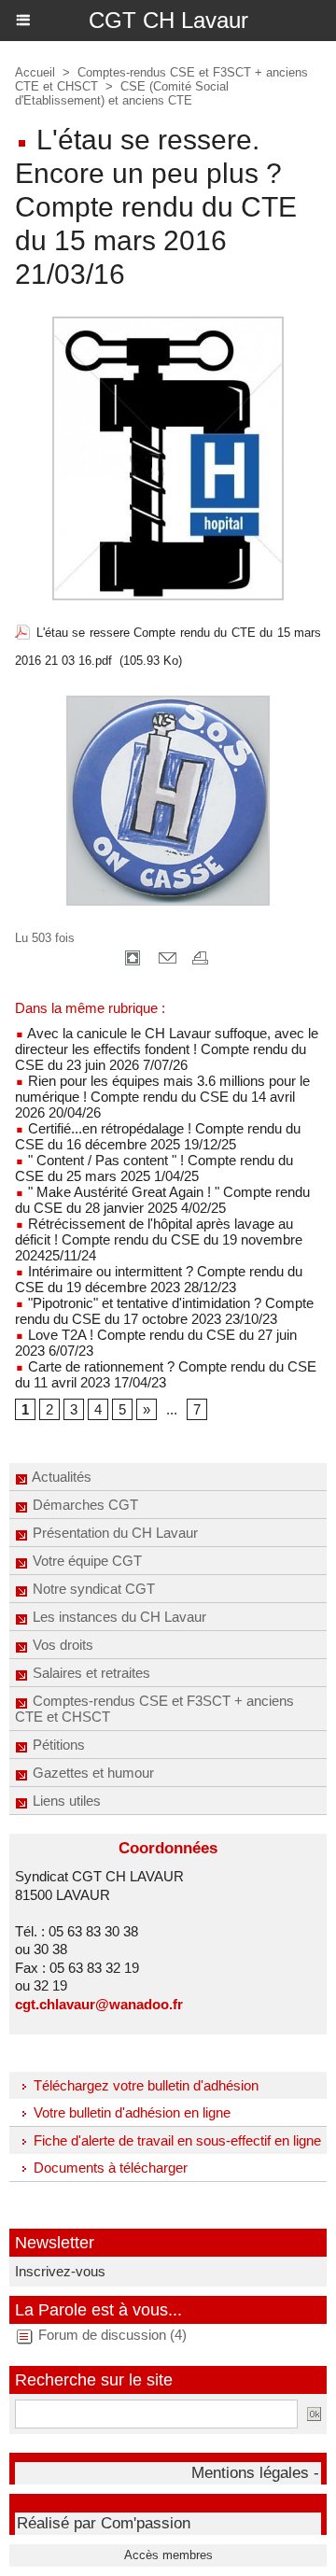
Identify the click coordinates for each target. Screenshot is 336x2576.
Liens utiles (65, 1801)
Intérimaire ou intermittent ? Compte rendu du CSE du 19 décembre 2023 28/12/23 (159, 1279)
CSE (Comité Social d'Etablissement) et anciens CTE (122, 93)
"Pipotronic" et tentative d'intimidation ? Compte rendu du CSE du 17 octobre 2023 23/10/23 (164, 1311)
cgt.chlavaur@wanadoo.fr (99, 2004)
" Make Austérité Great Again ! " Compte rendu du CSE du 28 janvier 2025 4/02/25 (162, 1200)
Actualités (60, 1477)
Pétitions (57, 1745)
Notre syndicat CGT (92, 1589)
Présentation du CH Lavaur (113, 1533)
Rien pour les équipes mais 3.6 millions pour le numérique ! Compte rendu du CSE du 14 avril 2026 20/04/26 (162, 1097)
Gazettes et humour (91, 1773)
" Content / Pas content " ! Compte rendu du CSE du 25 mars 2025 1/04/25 (154, 1168)
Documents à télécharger (109, 2168)
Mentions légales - (255, 2473)
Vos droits (61, 1645)
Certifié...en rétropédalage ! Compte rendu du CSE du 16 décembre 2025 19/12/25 (158, 1136)
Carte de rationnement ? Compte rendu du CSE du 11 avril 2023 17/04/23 (166, 1374)
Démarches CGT (84, 1505)
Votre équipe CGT (85, 1561)
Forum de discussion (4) (112, 2335)
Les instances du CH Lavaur (118, 1617)
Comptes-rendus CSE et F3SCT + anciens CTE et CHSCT (154, 1709)
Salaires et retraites (90, 1673)
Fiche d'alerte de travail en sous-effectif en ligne (175, 2140)
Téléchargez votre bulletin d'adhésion (144, 2085)
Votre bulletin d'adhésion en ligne (130, 2112)
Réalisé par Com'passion (104, 2523)
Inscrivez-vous (60, 2271)
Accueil (35, 72)
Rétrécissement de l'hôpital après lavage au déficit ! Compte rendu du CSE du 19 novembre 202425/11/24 (159, 1239)
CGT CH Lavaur (168, 20)
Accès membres (168, 2555)
